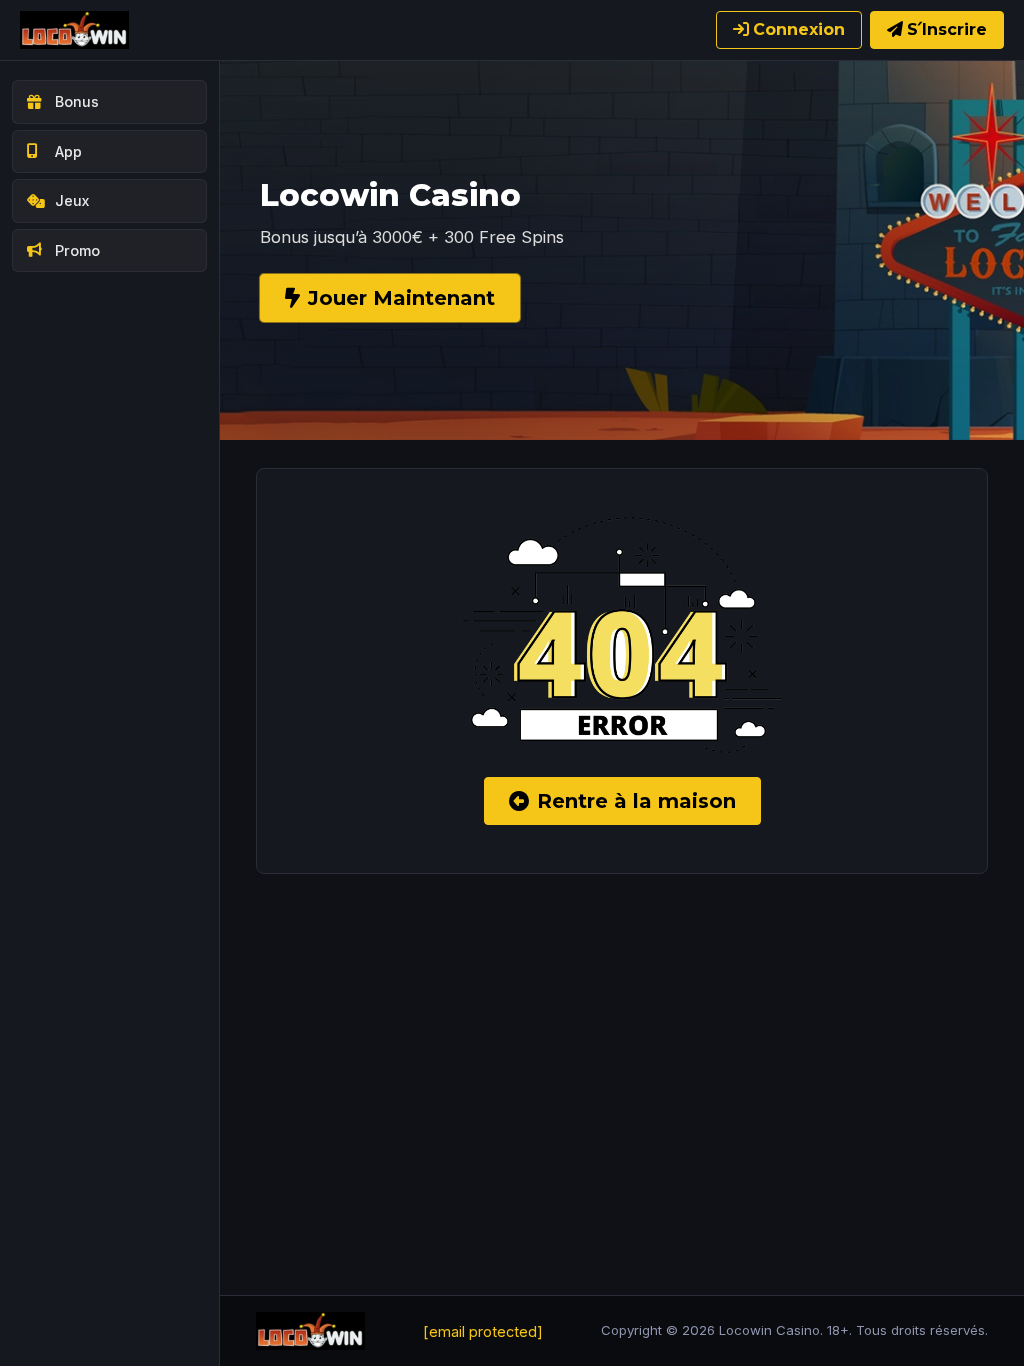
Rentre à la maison (636, 801)
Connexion (799, 29)
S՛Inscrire (947, 29)
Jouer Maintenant (401, 298)
